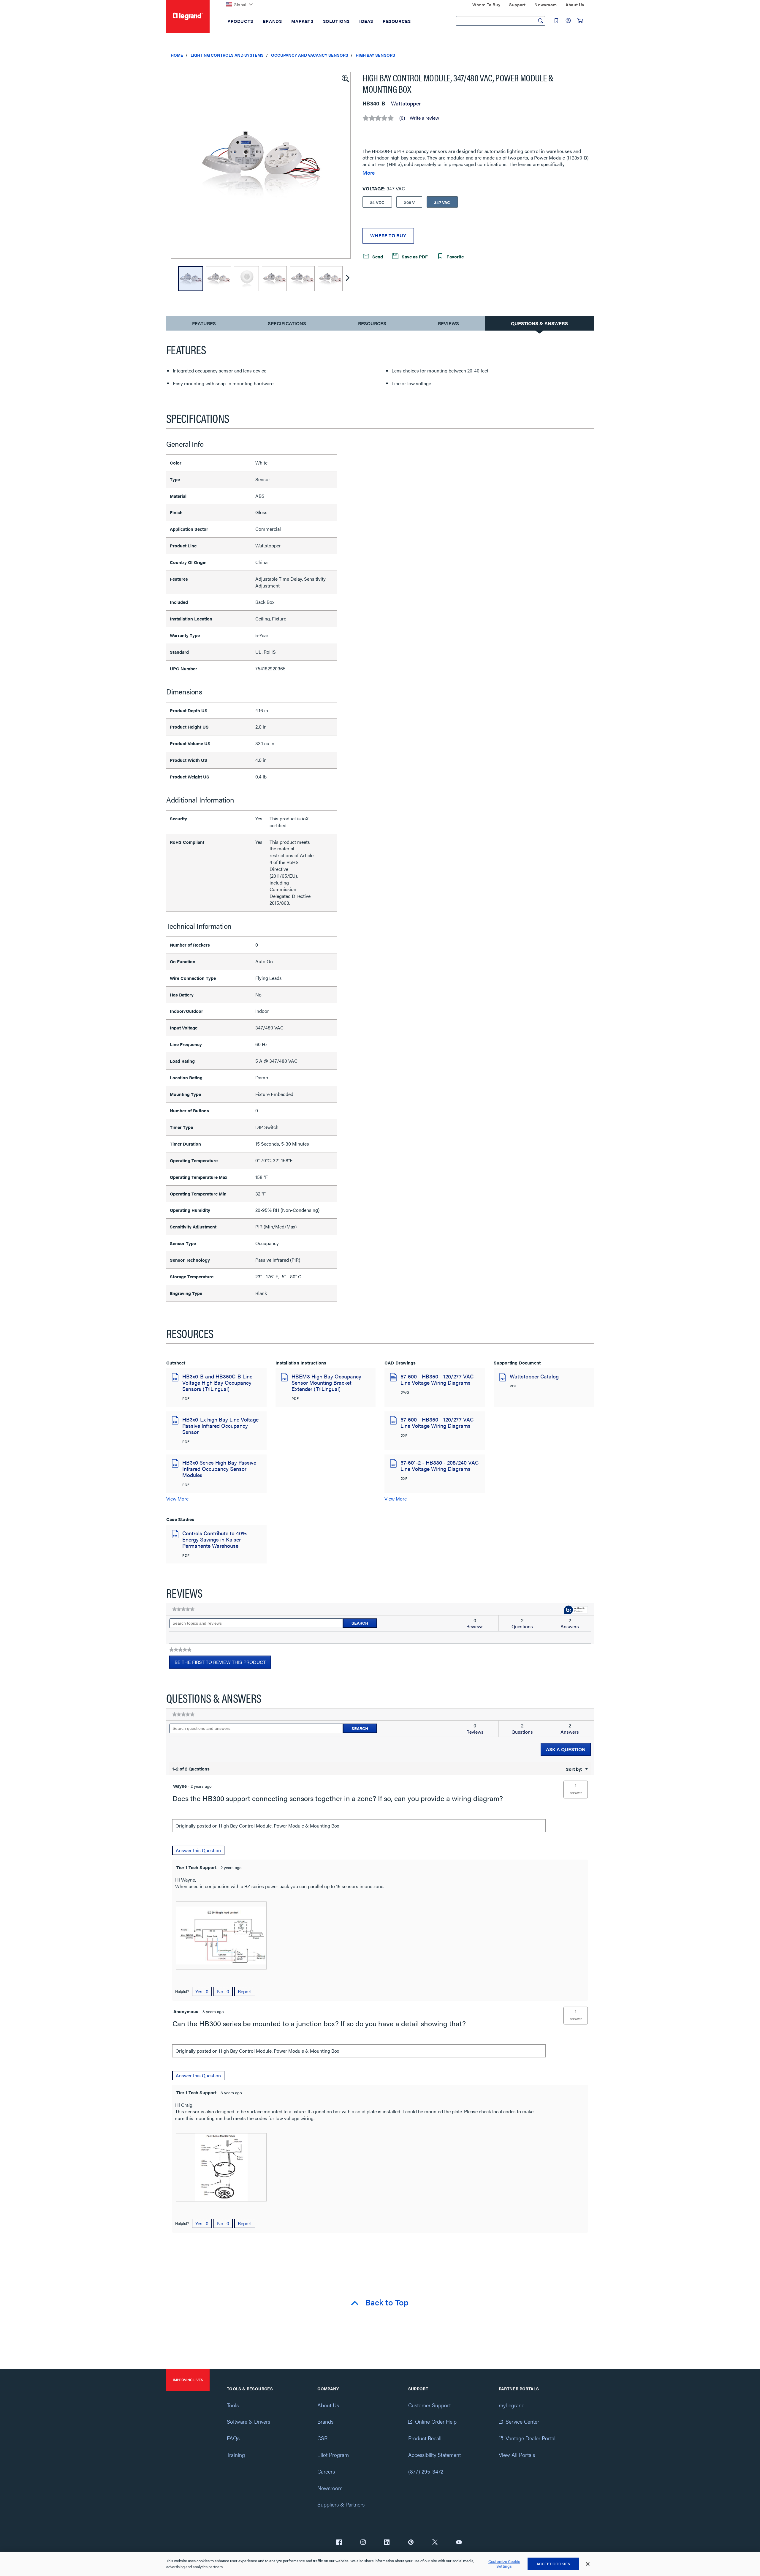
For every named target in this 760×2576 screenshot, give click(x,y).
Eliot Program (333, 2455)
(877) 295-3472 (426, 2471)
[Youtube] (459, 2543)
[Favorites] (556, 20)
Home (177, 55)
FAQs (233, 2438)
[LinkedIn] (387, 2543)
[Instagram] (363, 2543)
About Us (328, 2405)
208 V (409, 202)
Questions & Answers (539, 323)
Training (236, 2455)
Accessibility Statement (434, 2455)
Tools (233, 2405)
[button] (345, 78)
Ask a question (566, 1749)
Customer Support (429, 2405)
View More (177, 1499)
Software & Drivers (248, 2421)
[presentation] (221, 1935)
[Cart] (580, 20)
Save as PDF (414, 256)
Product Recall (425, 2438)
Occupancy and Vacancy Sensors (310, 55)
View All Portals (517, 2455)
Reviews (448, 323)
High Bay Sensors (375, 55)
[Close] (588, 2564)
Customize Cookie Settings (504, 2564)
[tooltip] (576, 1610)
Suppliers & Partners (341, 2504)
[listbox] (261, 165)
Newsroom (330, 2488)
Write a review (424, 118)
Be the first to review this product (223, 1664)
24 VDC (377, 202)
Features (204, 325)
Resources (372, 323)
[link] (183, 1609)
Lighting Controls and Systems (227, 55)
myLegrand (512, 2405)
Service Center (522, 2421)
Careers (326, 2471)
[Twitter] (435, 2543)
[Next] (348, 279)
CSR (322, 2438)
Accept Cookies (553, 2564)
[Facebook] (339, 2543)
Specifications (287, 323)
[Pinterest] (411, 2543)
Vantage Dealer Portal (531, 2438)
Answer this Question (198, 1850)
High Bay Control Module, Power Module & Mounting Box (279, 1826)
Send (377, 256)
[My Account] (568, 20)
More (369, 173)
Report (245, 1991)
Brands (325, 2421)
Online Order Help (436, 2421)
